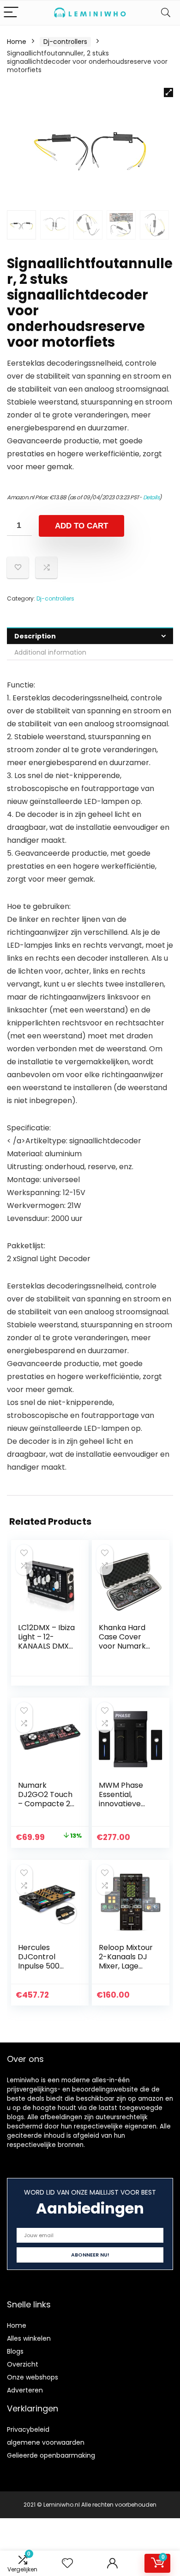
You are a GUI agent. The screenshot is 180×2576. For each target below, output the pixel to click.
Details (151, 497)
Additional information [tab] (50, 652)
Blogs (15, 2351)
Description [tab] (35, 636)
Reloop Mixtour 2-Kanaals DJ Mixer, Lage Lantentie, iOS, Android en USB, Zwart (127, 1971)
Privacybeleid (28, 2429)
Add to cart (81, 526)
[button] (168, 92)
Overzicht (23, 2364)
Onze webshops (33, 2377)
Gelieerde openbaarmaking (51, 2455)
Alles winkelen (29, 2338)
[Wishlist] (67, 2563)
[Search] (166, 13)
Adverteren (25, 2390)
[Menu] (11, 13)
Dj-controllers (65, 42)
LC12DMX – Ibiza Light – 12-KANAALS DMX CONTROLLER (46, 1641)
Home (17, 42)
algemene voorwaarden (46, 2442)
